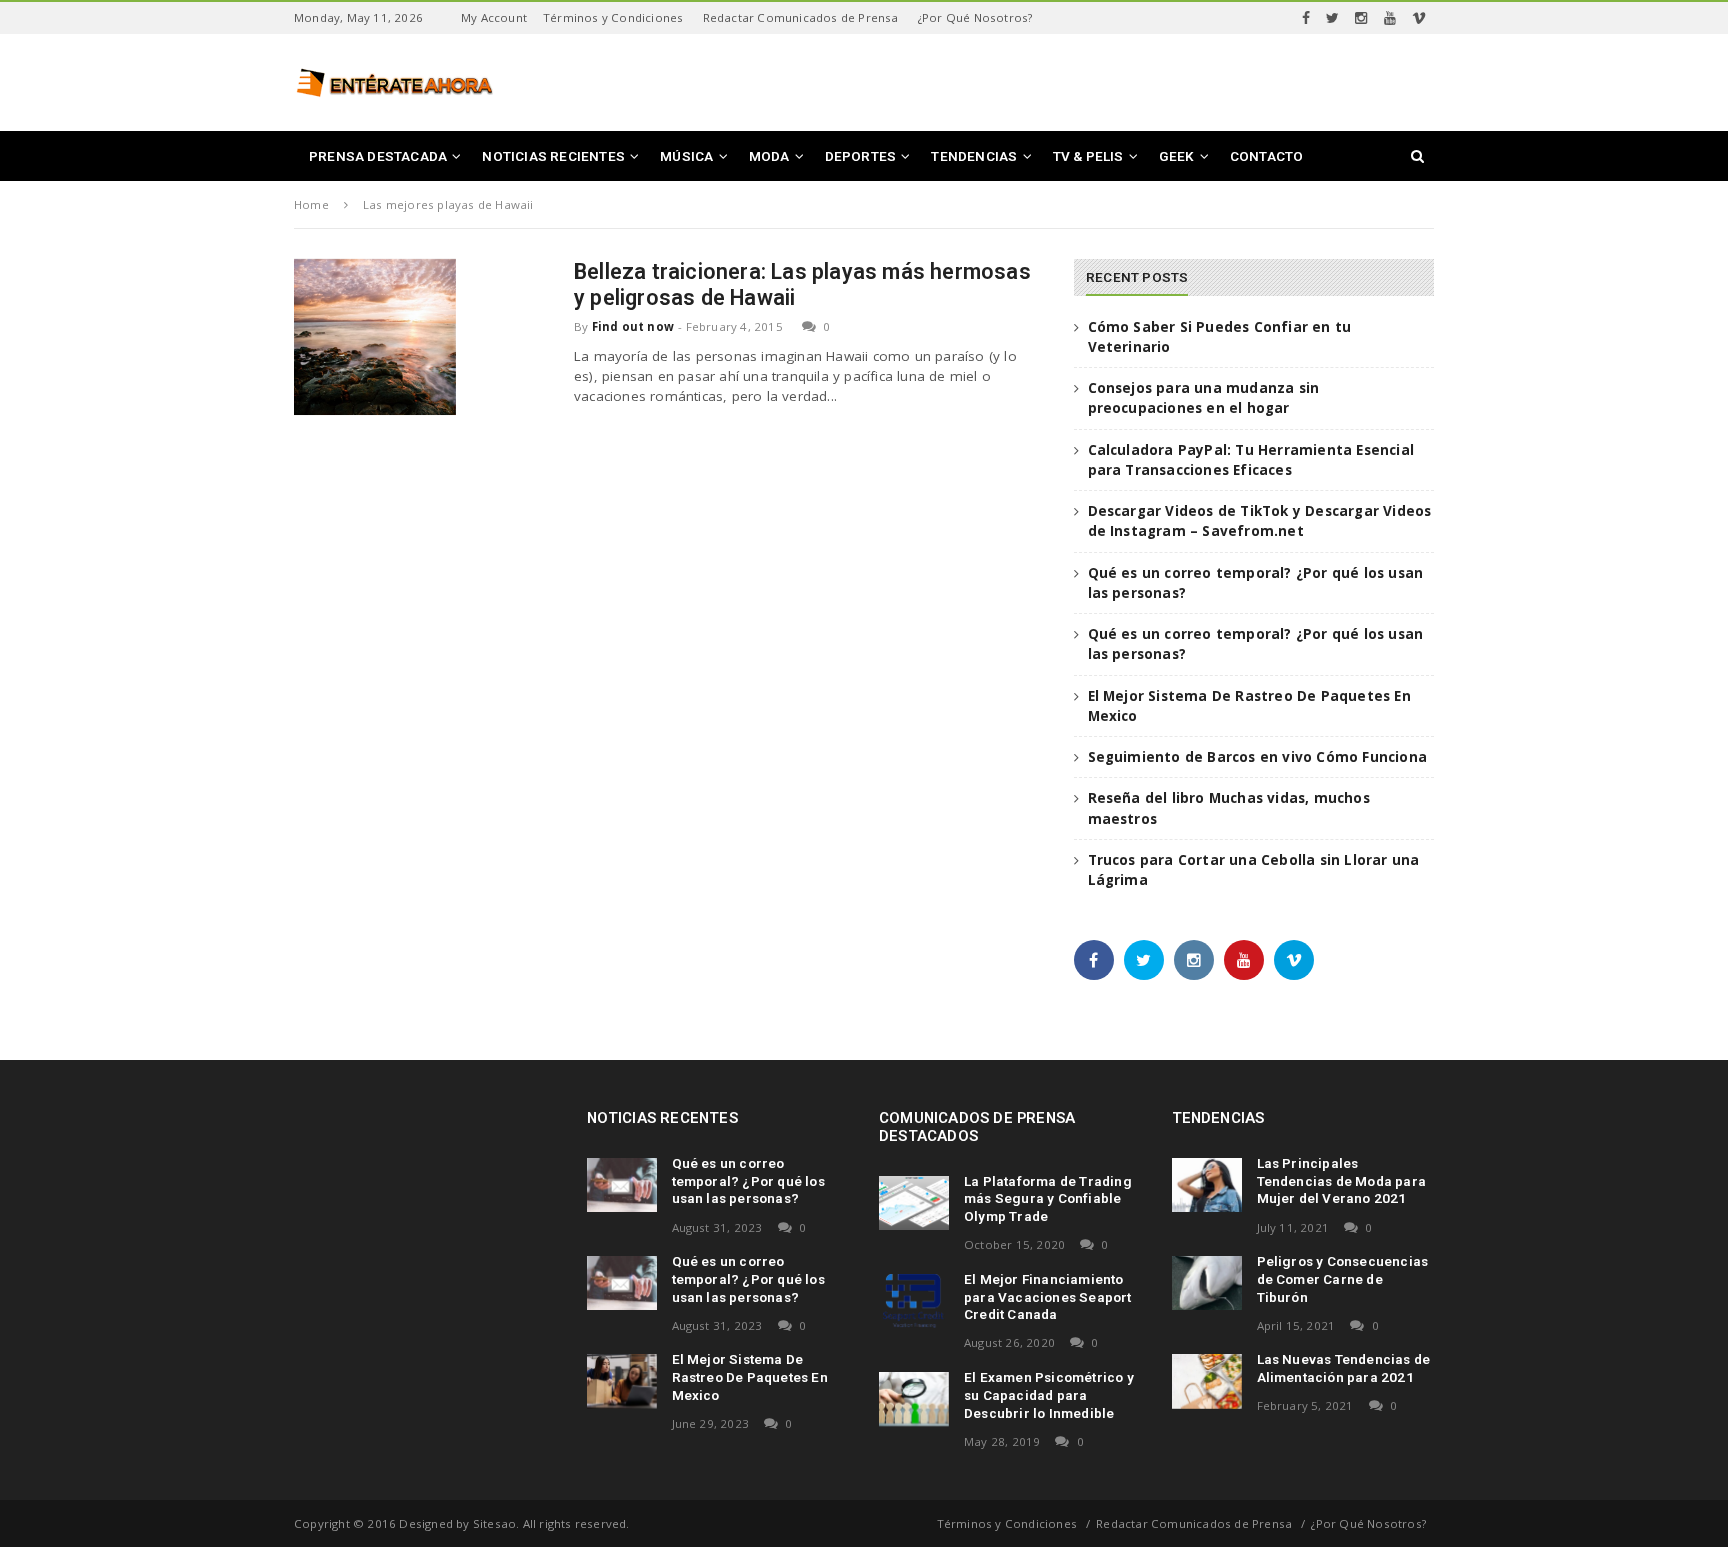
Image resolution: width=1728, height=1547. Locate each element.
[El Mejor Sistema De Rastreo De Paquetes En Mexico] (622, 1381)
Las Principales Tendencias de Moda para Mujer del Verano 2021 (1342, 1181)
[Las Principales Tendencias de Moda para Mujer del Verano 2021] (1207, 1185)
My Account (494, 17)
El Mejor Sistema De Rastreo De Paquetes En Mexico (750, 1377)
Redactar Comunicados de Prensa (801, 17)
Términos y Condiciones (613, 17)
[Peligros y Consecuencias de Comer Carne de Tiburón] (1207, 1283)
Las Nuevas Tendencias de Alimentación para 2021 (1344, 1368)
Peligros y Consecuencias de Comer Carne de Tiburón (1343, 1279)
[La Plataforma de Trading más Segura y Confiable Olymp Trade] (914, 1203)
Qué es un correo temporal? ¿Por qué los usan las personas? (748, 1181)
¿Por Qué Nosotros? (975, 17)
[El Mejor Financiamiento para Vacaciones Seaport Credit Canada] (914, 1301)
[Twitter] (1332, 18)
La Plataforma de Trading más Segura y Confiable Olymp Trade (1048, 1199)
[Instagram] (1361, 18)
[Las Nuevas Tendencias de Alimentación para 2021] (1207, 1381)
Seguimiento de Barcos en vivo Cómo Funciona (1258, 757)
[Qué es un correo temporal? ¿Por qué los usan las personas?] (622, 1185)
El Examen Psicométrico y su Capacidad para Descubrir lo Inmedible (1049, 1395)
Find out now (633, 326)
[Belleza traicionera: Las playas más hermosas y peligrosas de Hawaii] (375, 337)
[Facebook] (1306, 18)
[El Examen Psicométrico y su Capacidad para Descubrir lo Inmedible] (914, 1399)
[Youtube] (1390, 18)
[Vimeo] (1419, 18)
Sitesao (494, 1523)
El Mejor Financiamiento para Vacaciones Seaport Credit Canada (1048, 1297)
